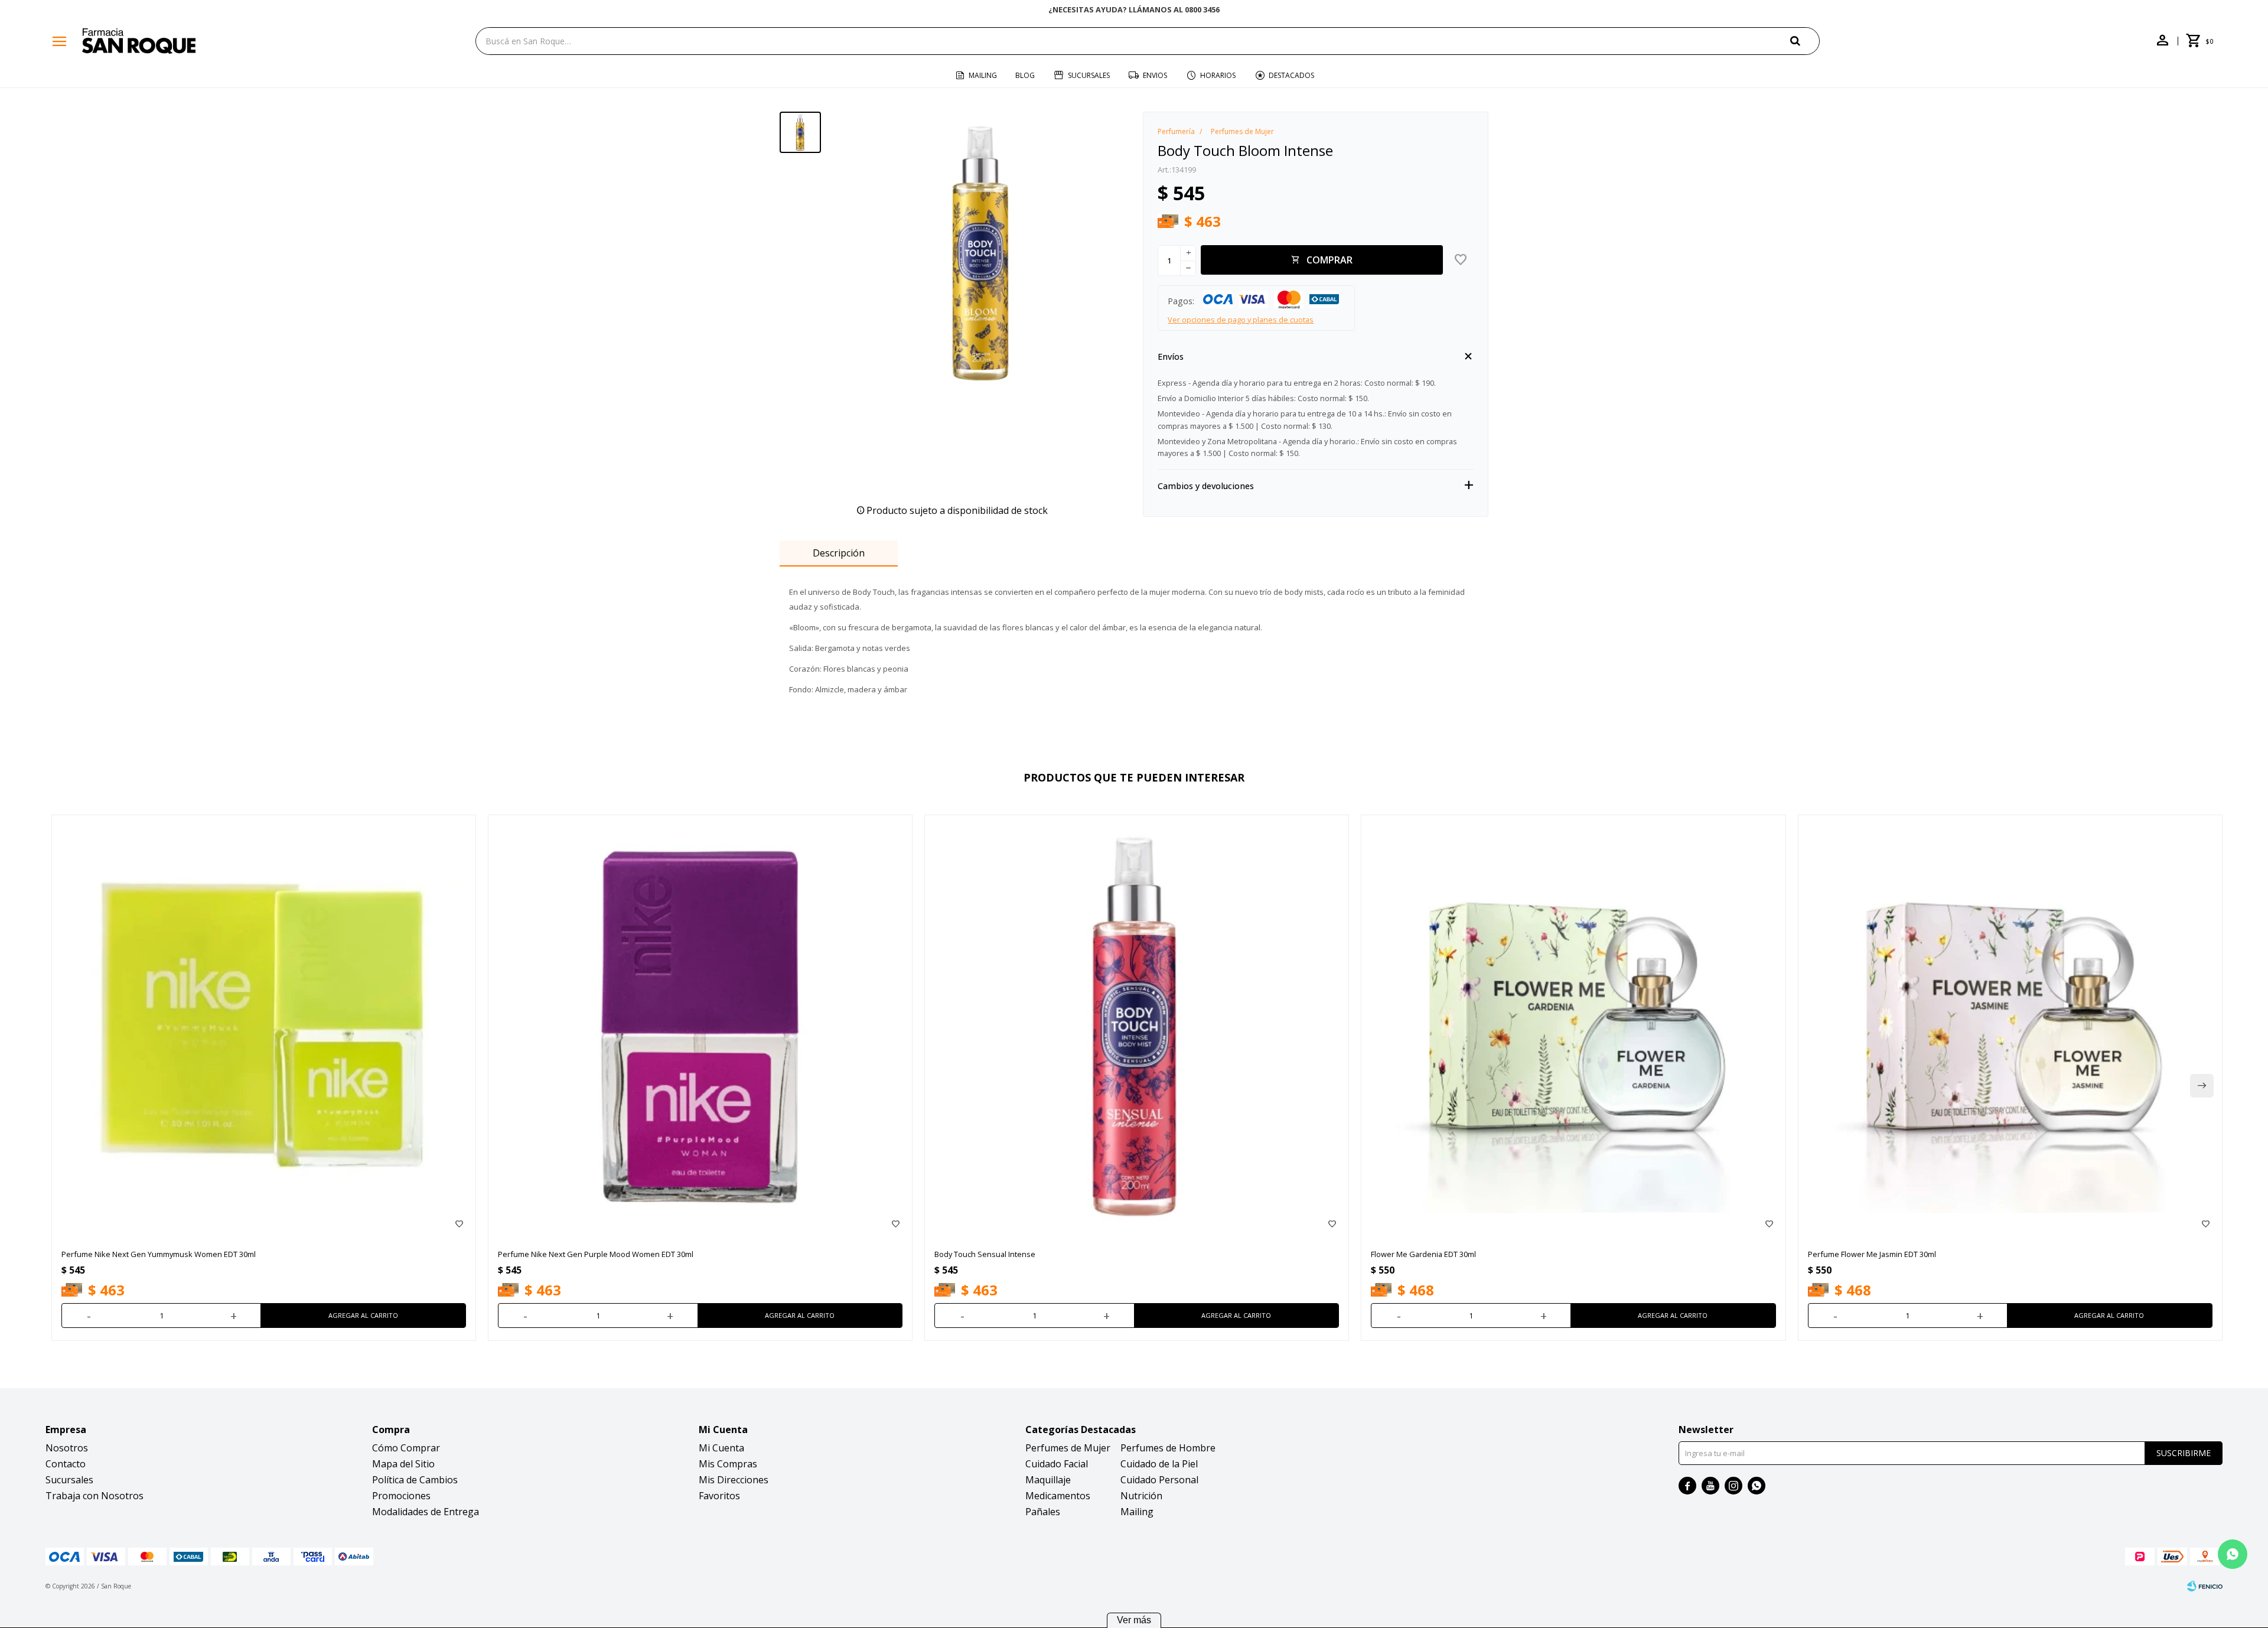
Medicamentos (1058, 1496)
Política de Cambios (415, 1480)
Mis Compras (728, 1464)
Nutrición (1141, 1496)
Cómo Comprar (406, 1448)
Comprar (1329, 260)
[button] (1805, 40)
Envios (1155, 75)
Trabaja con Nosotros (94, 1496)
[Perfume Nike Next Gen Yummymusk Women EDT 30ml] (264, 1027)
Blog (1025, 75)
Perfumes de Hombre (1168, 1448)
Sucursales (1089, 75)
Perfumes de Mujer (1068, 1448)
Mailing (983, 75)
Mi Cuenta (721, 1448)
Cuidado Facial (1057, 1464)
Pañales (1043, 1512)
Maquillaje (1048, 1480)
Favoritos (719, 1496)
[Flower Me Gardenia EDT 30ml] (1573, 1027)
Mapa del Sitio (403, 1464)
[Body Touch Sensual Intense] (1137, 1027)
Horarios (1218, 75)
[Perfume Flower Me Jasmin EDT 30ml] (2010, 1027)
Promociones (401, 1496)
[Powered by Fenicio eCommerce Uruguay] (2205, 1586)
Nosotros (67, 1448)
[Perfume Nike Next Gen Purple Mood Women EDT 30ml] (700, 1027)
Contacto (66, 1464)
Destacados (1291, 75)
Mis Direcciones (734, 1480)
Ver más (1134, 1620)
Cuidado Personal (1159, 1480)
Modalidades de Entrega (426, 1512)
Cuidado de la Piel (1159, 1464)
